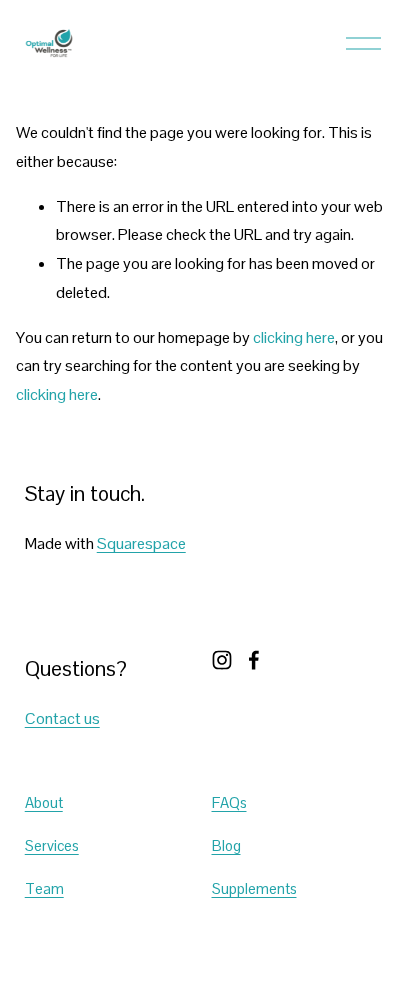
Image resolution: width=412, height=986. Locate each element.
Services (52, 845)
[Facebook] (254, 660)
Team (44, 888)
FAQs (229, 802)
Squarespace (141, 543)
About (44, 802)
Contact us (62, 718)
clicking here (294, 337)
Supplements (254, 888)
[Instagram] (222, 660)
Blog (226, 845)
